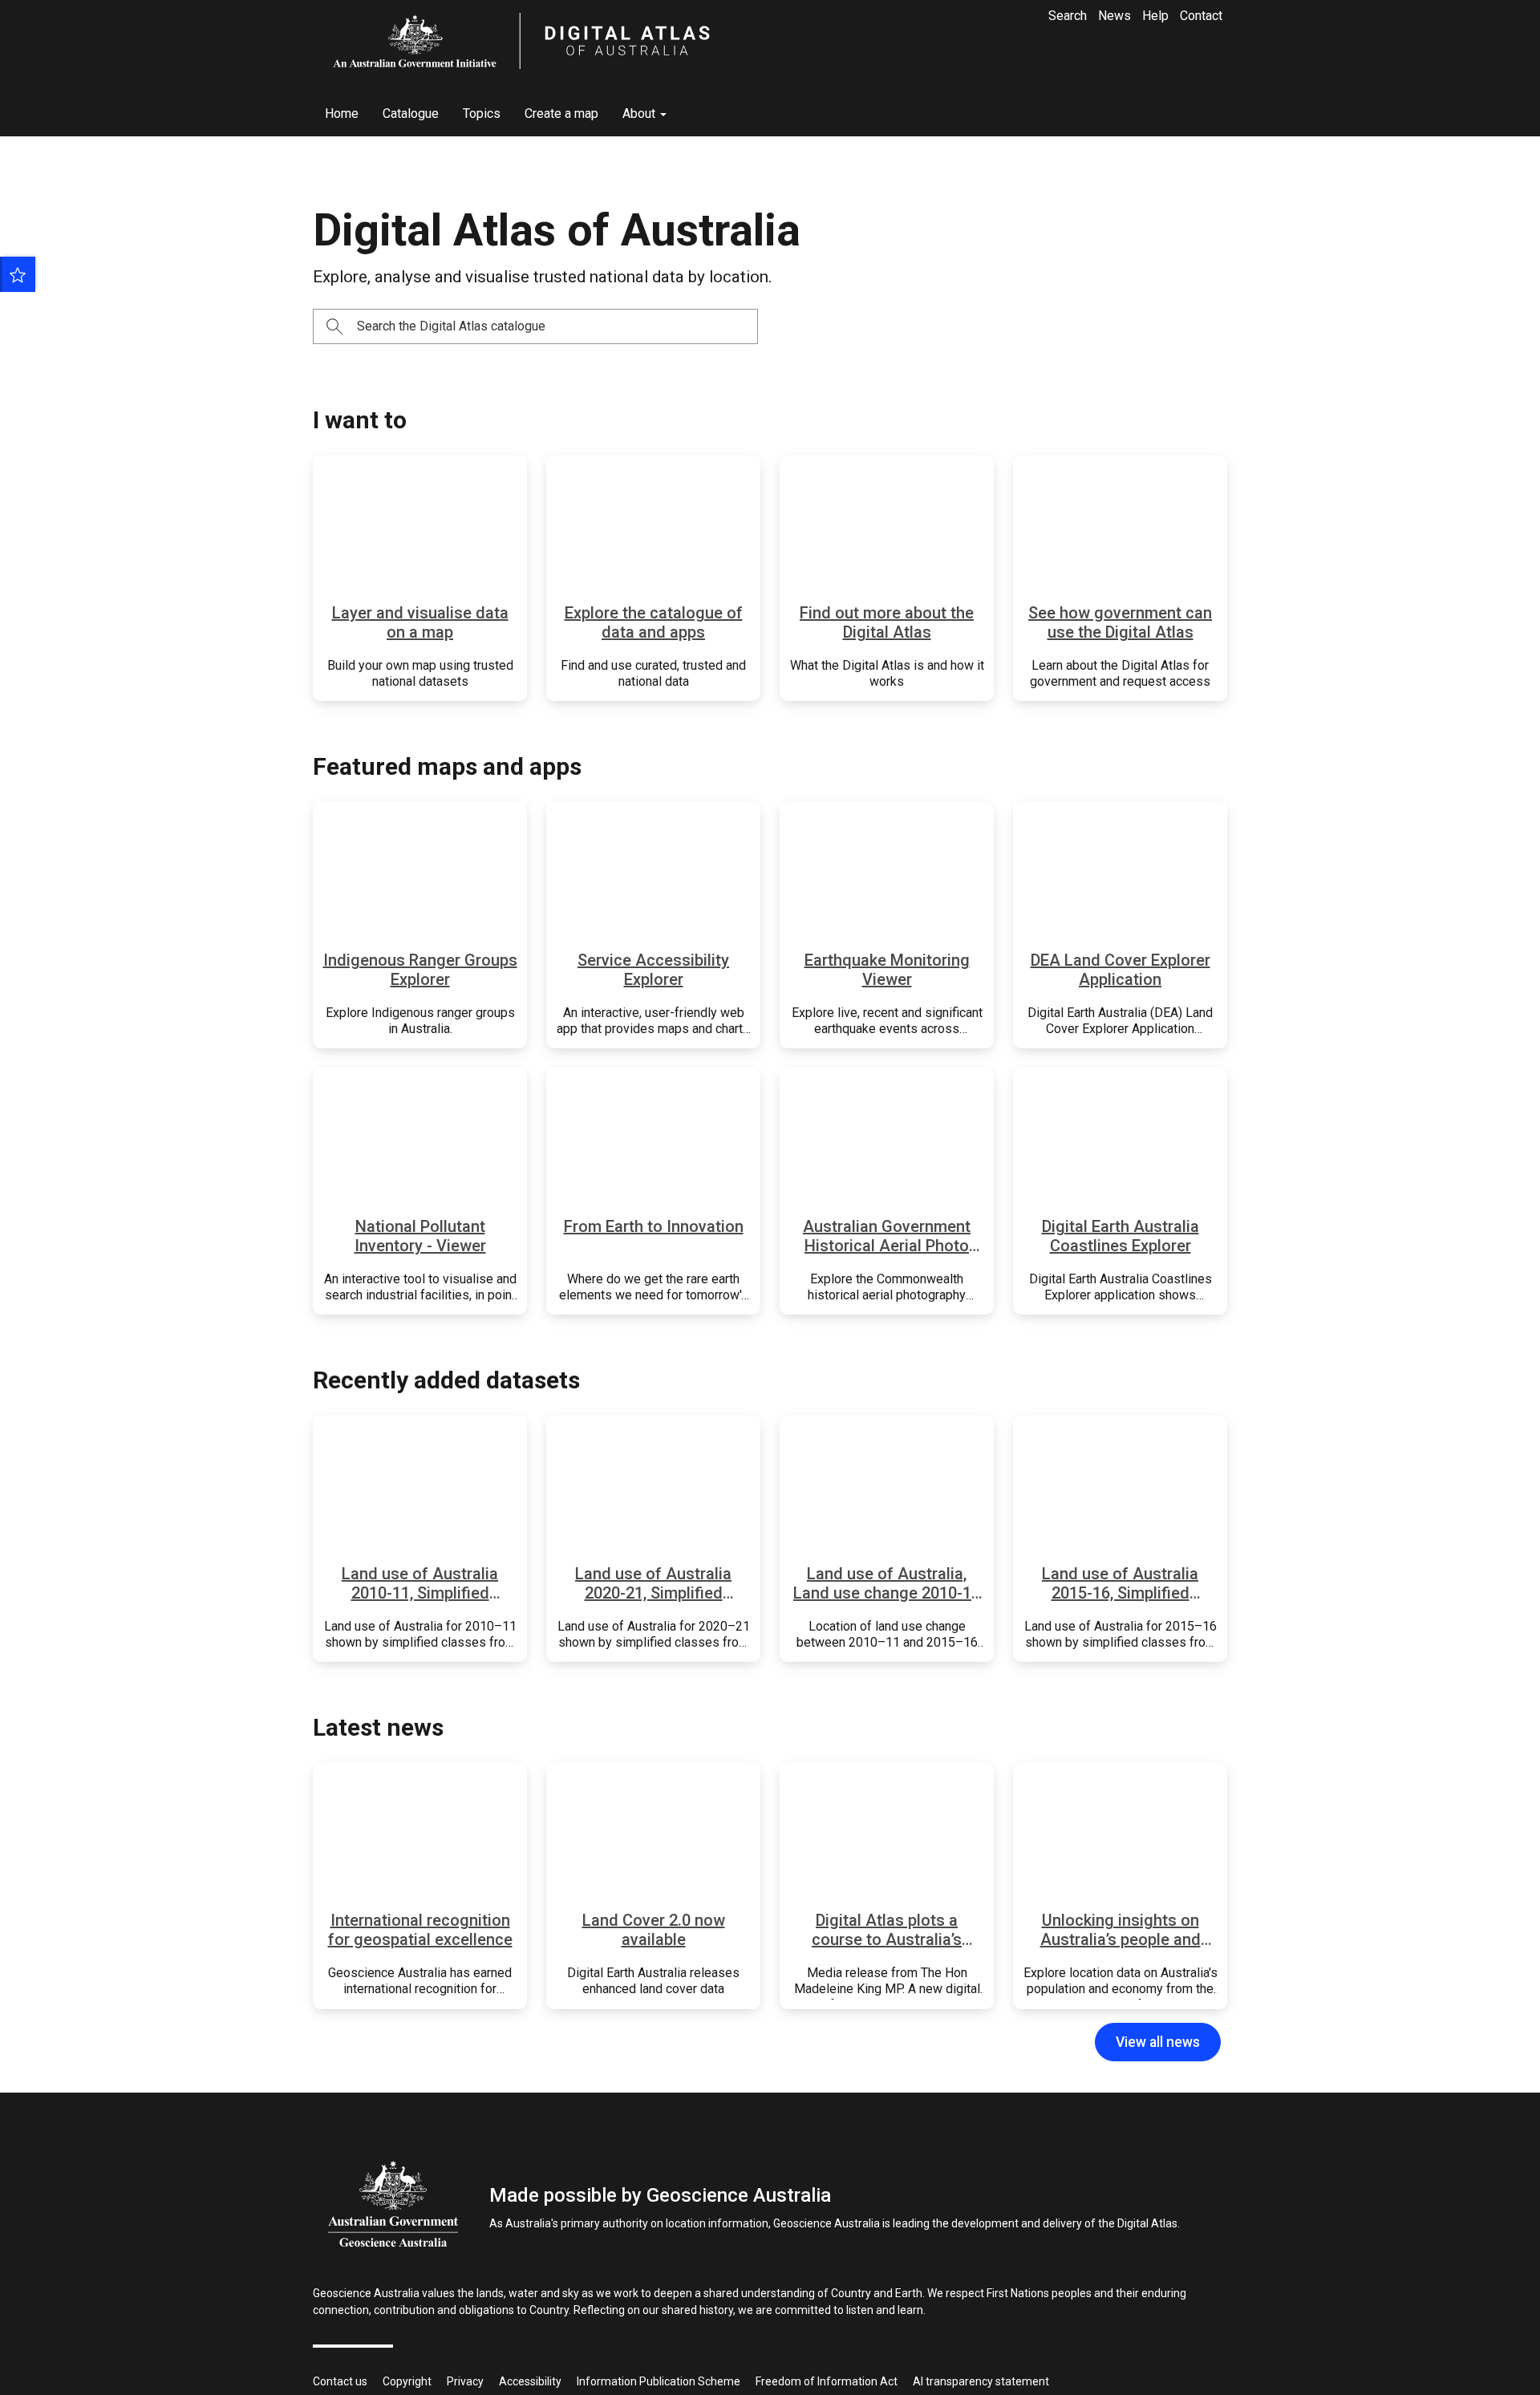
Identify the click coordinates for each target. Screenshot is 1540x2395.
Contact (1201, 16)
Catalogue (411, 113)
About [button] (640, 113)
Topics (482, 113)
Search (1068, 16)
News (1114, 16)
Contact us (340, 2381)
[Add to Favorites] (18, 274)
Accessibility (530, 2381)
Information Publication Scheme (659, 2381)
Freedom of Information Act (827, 2381)
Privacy (465, 2381)
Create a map (561, 113)
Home (342, 113)
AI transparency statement (981, 2381)
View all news (1158, 2042)
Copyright (407, 2381)
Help (1155, 16)
